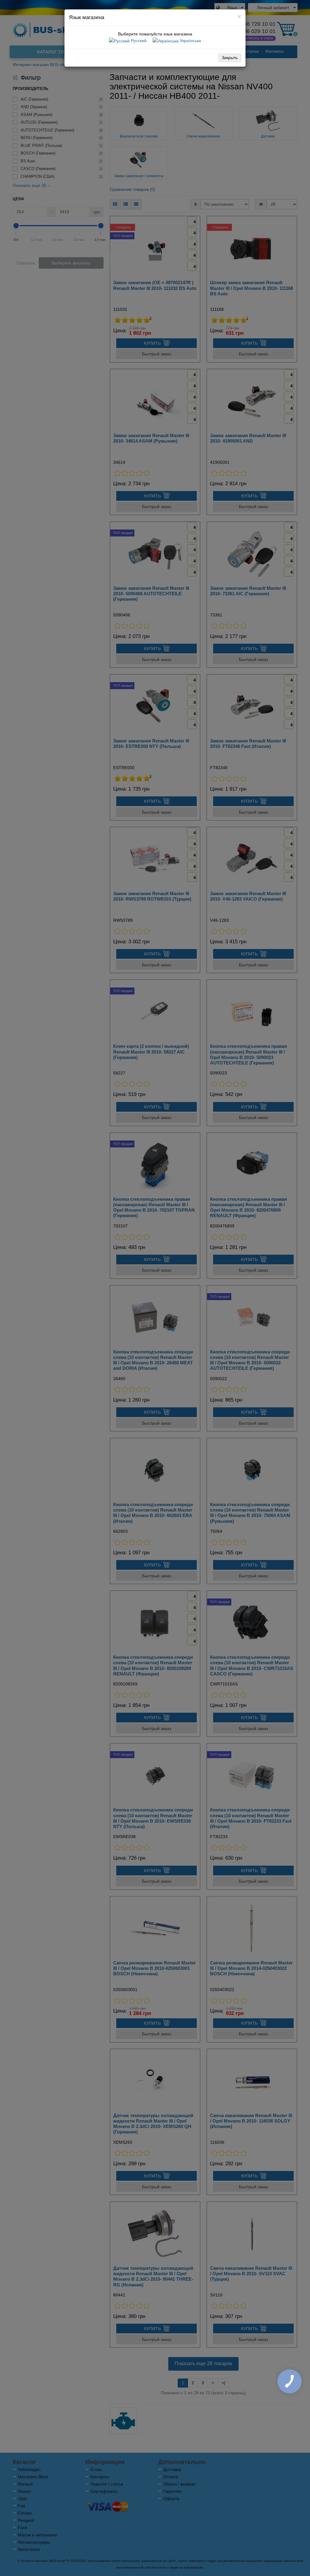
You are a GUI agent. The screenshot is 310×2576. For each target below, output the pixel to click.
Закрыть (230, 58)
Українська (190, 41)
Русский (138, 41)
